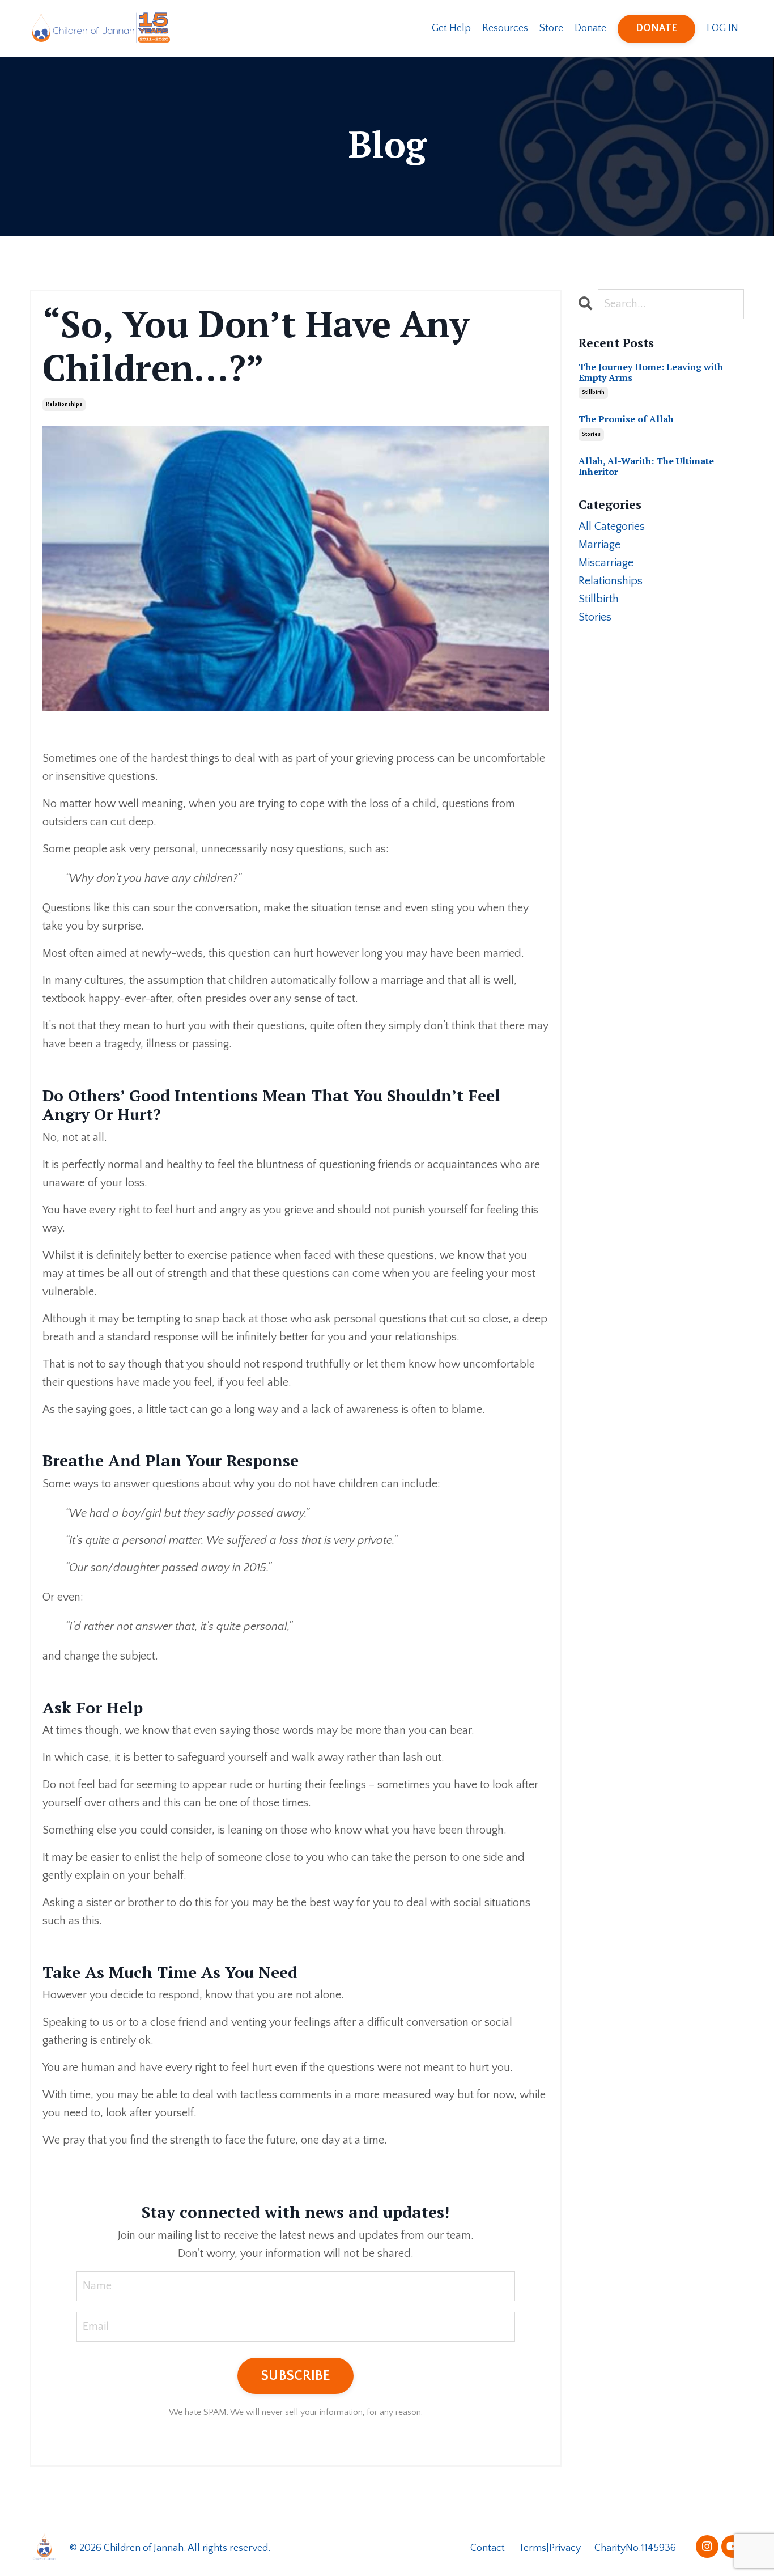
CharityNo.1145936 (635, 2548)
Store (551, 28)
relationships (64, 404)
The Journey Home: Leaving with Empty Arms (651, 372)
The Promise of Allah (626, 419)
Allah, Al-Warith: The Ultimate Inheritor (646, 466)
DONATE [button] (657, 28)
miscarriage (606, 563)
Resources (505, 28)
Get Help (451, 28)
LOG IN (722, 28)
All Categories (612, 527)
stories (591, 434)
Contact (488, 2548)
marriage (599, 545)
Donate (590, 28)
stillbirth (593, 392)
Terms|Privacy (551, 2548)
